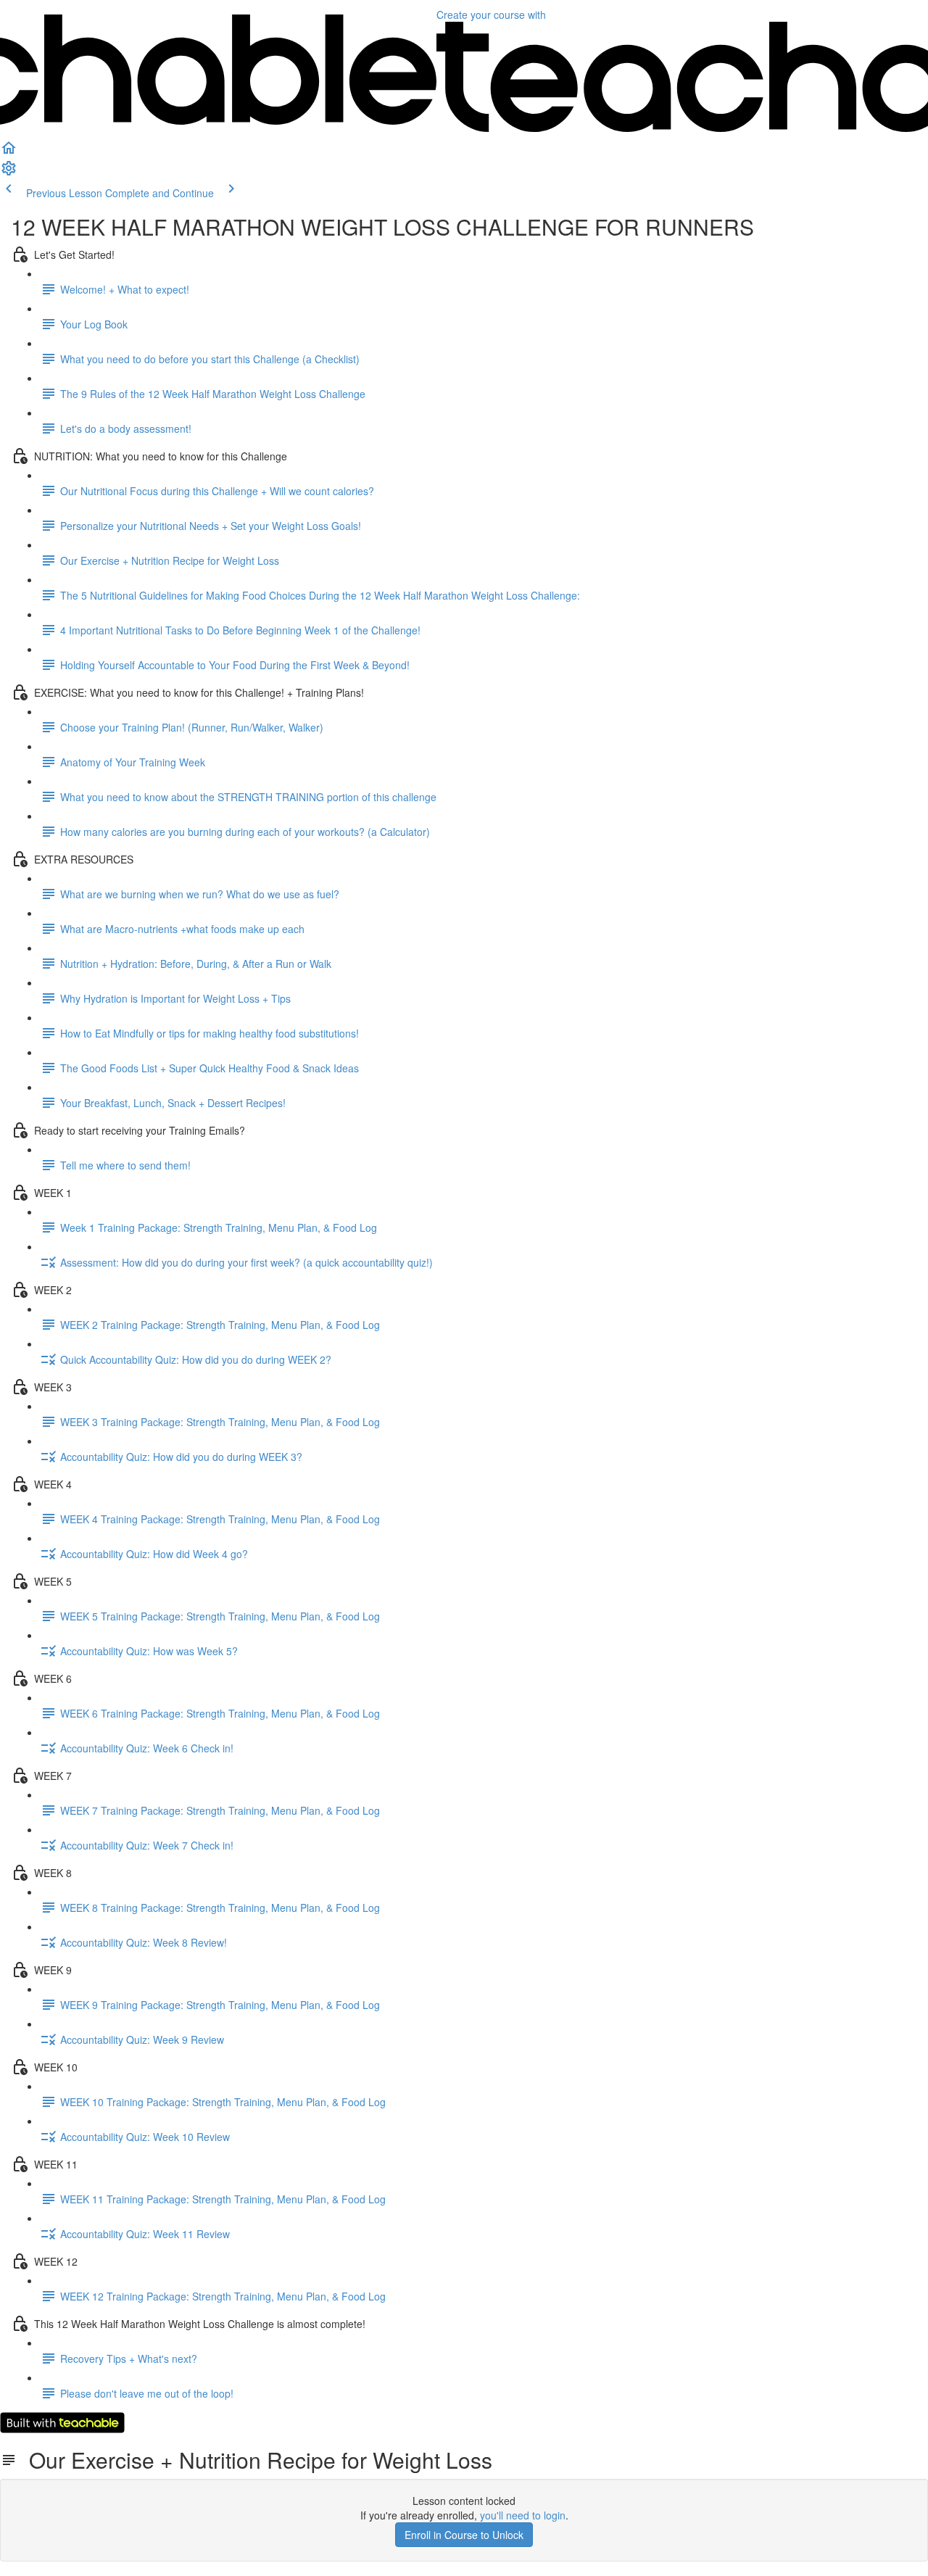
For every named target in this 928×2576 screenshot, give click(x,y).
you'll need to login (523, 2515)
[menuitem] (9, 173)
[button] (9, 152)
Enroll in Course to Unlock (464, 2535)
